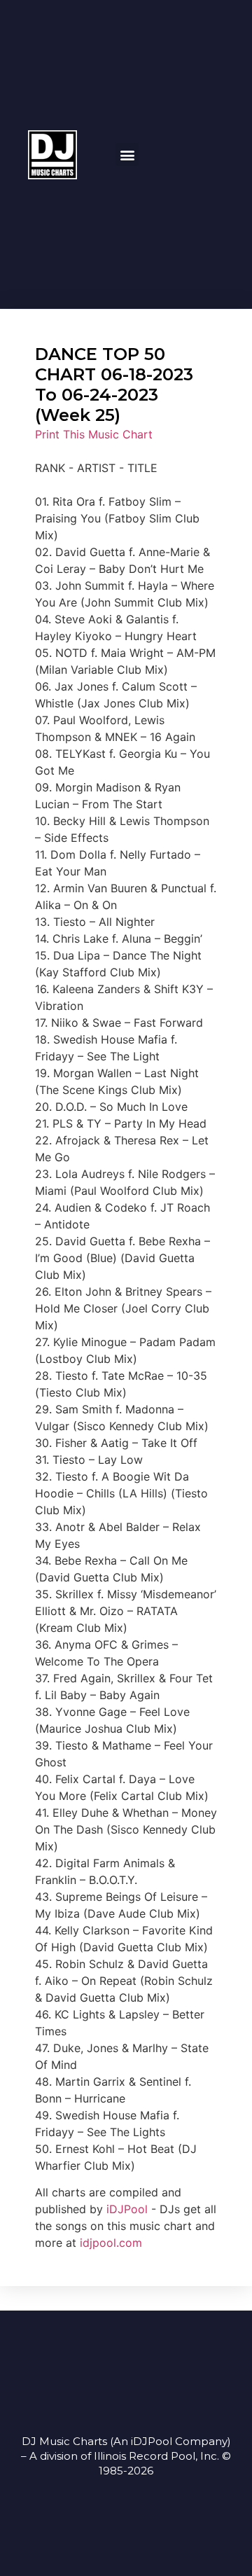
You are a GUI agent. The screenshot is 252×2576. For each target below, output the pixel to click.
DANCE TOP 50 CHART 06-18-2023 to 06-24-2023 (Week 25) (114, 384)
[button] (127, 154)
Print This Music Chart (94, 434)
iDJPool (127, 2209)
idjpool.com (111, 2243)
